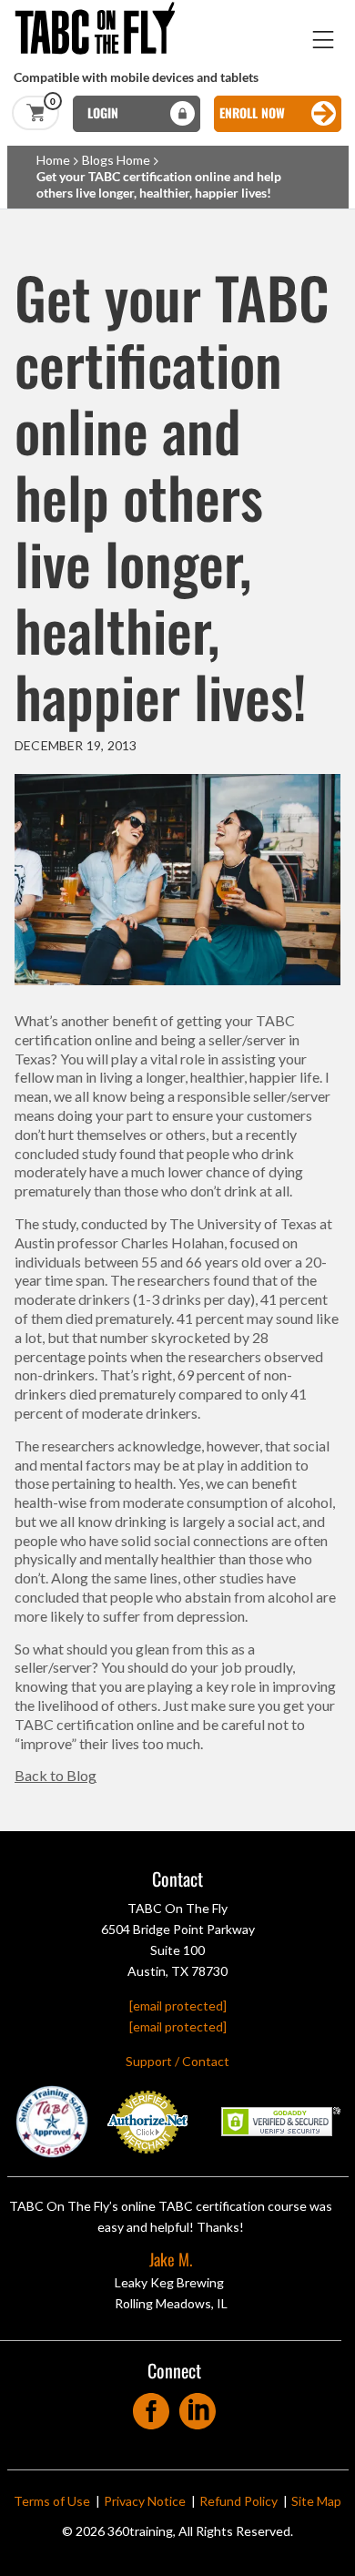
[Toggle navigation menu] (324, 40)
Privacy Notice (145, 2501)
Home (53, 160)
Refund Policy (238, 2501)
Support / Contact (177, 2061)
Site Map (316, 2501)
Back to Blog (56, 1775)
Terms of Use (52, 2501)
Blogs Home (116, 160)
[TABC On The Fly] (100, 9)
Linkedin (198, 2405)
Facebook (152, 2405)
